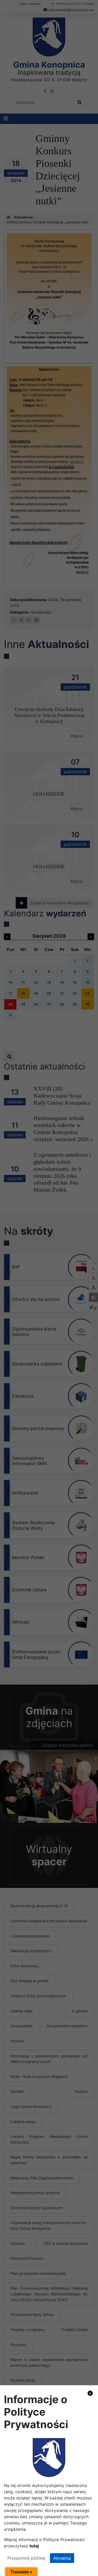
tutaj (34, 2546)
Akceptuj (62, 2558)
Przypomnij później (26, 2558)
